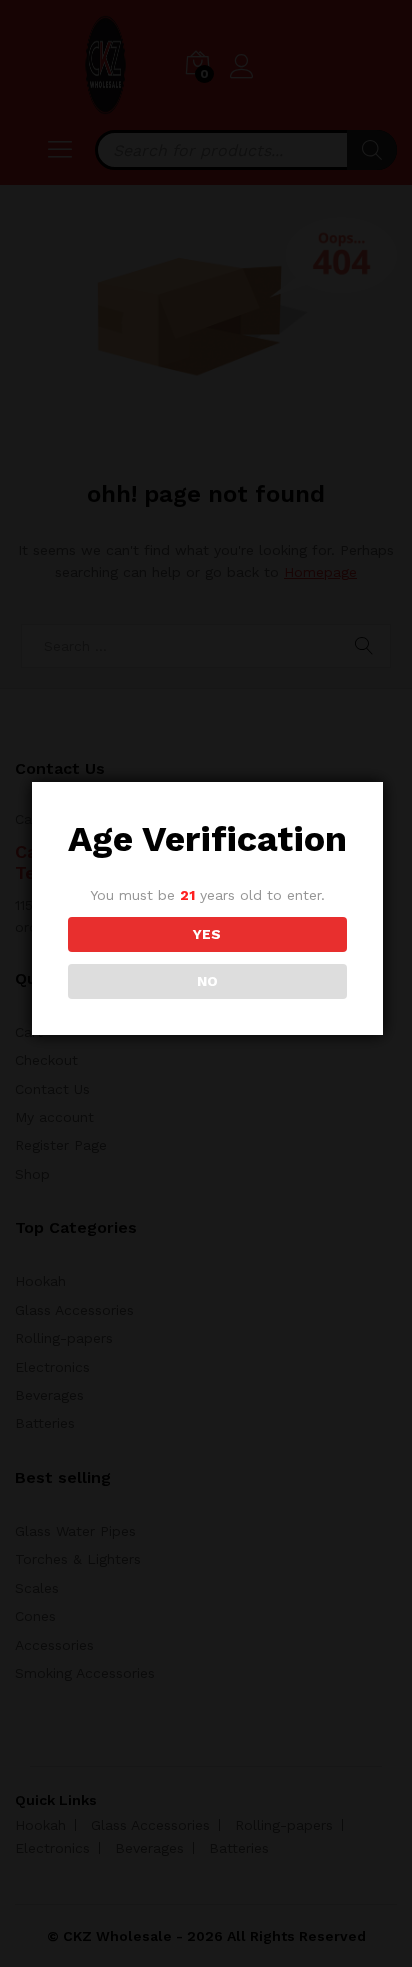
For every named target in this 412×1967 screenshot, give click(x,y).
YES (207, 934)
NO (207, 981)
